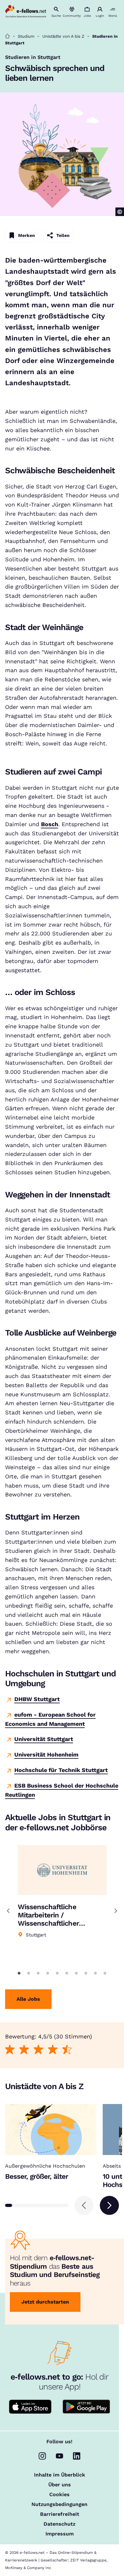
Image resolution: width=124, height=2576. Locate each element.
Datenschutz (59, 2524)
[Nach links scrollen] (84, 2205)
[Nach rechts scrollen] (109, 2205)
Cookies (59, 2495)
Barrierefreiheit (60, 2514)
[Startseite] (7, 36)
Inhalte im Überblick (60, 2475)
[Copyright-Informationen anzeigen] (120, 212)
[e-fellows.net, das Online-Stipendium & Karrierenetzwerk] (26, 12)
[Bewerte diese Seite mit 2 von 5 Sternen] (24, 2050)
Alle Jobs (28, 1999)
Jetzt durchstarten (45, 2302)
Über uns (60, 2485)
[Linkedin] (77, 2456)
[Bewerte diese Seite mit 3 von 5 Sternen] (38, 2050)
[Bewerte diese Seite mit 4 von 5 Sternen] (53, 2050)
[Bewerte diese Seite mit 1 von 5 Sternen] (10, 2050)
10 (105, 1973)
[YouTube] (59, 2456)
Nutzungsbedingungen (59, 2504)
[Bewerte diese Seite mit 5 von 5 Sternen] (67, 2050)
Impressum (60, 2534)
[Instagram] (42, 2456)
